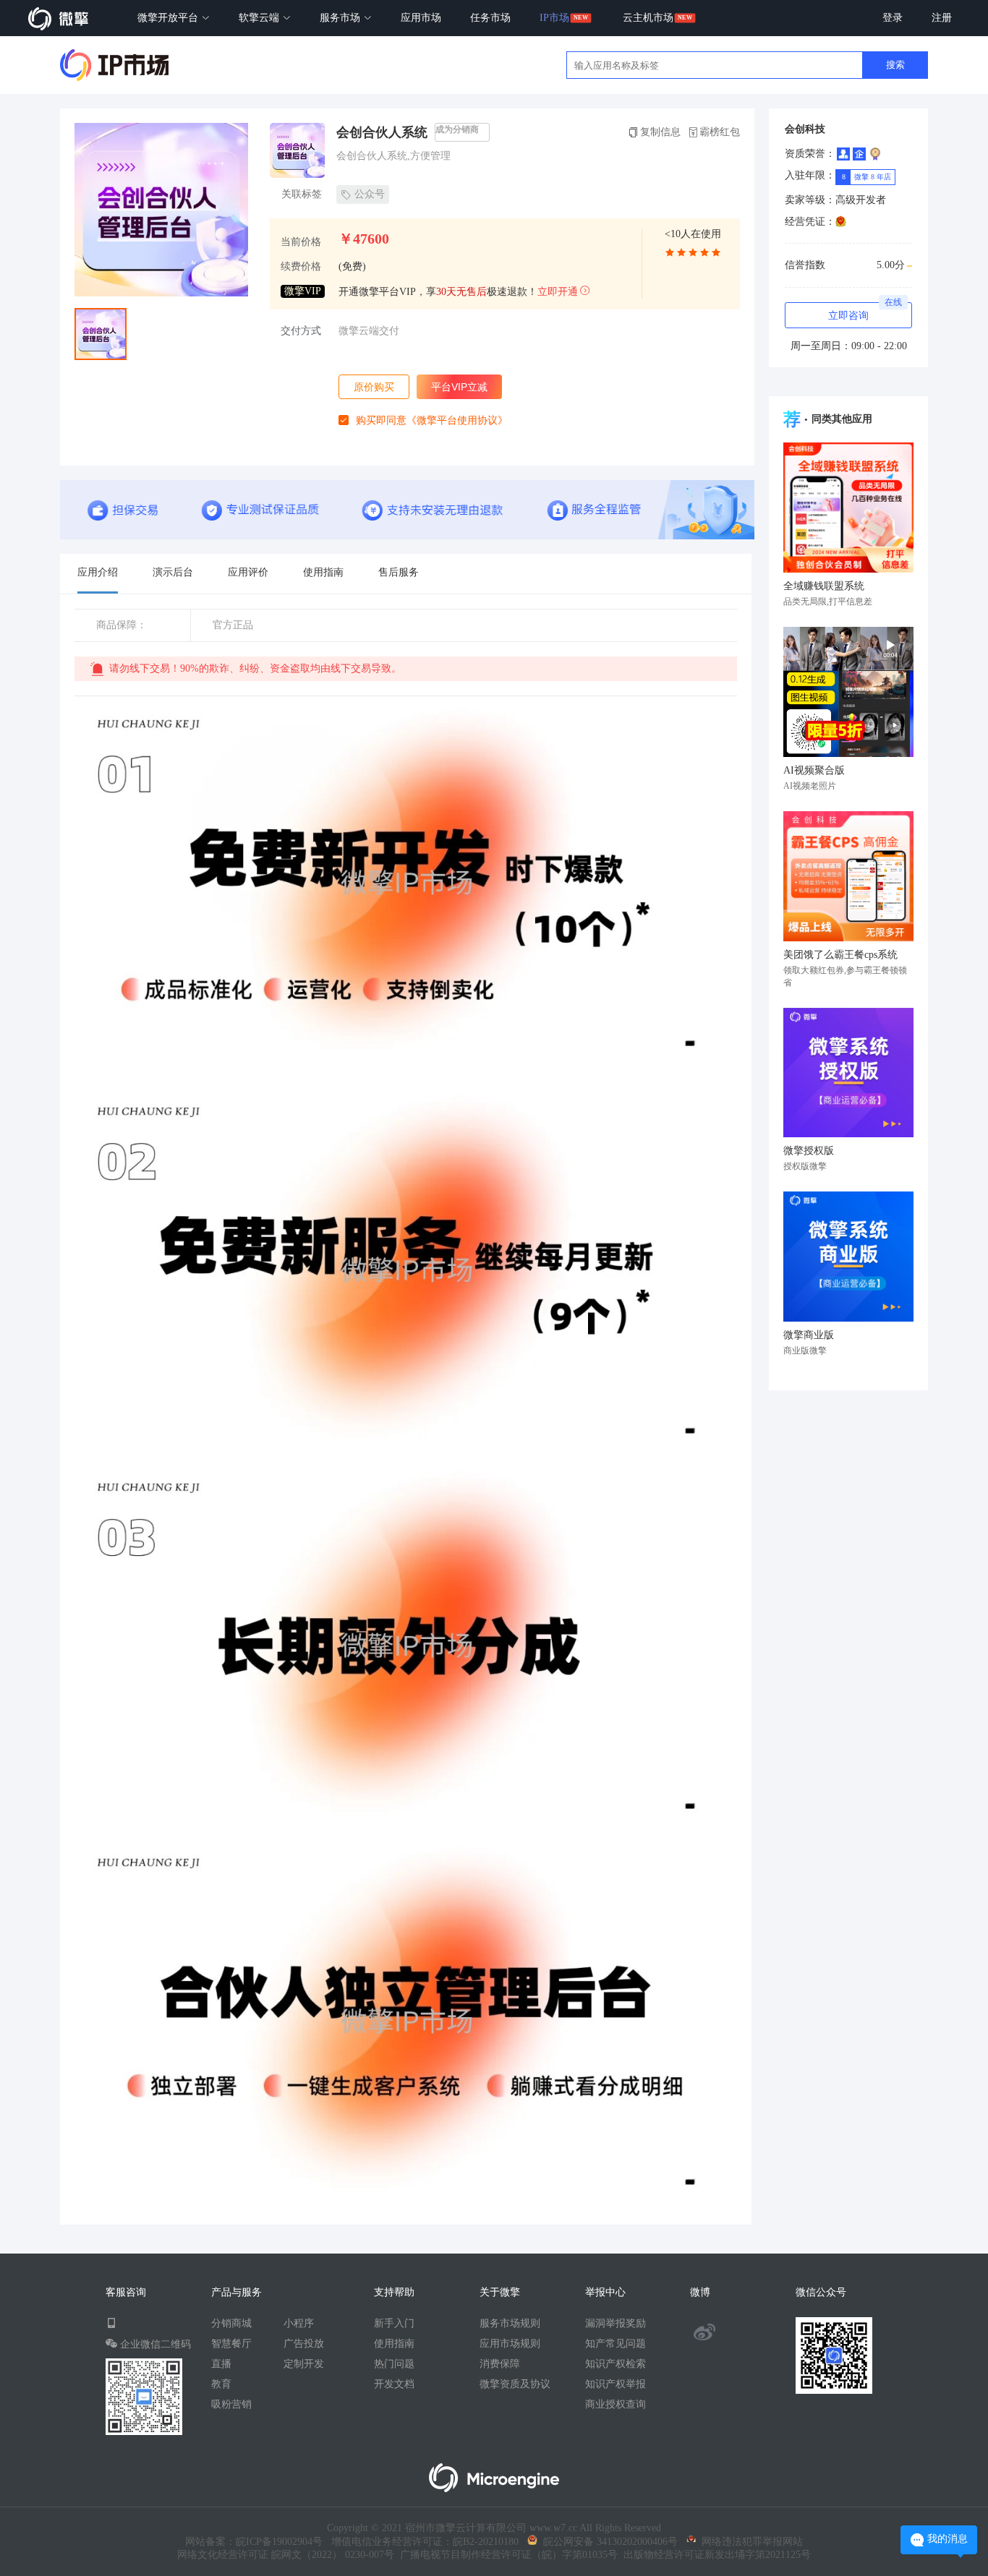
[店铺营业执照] (841, 222)
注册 (942, 18)
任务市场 (490, 18)
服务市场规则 (510, 2323)
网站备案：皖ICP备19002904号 (254, 2542)
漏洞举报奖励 (616, 2323)
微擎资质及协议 (515, 2384)
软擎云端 (260, 18)
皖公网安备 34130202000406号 (608, 2542)
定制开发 (304, 2364)
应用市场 (421, 18)
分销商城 (231, 2323)
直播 (221, 2364)
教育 (221, 2384)
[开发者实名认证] (843, 154)
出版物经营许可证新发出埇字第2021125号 (714, 2555)
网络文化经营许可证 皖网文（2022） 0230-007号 (286, 2555)
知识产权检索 (616, 2364)
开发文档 (394, 2384)
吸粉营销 (231, 2404)
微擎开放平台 (169, 18)
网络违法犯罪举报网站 (749, 2542)
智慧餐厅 (231, 2344)
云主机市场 (648, 18)
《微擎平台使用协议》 (457, 420)
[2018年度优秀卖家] (875, 154)
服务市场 (341, 18)
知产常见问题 (616, 2344)
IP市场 (554, 18)
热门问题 (394, 2364)
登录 (893, 18)
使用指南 (394, 2344)
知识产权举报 (616, 2384)
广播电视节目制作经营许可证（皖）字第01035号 (506, 2555)
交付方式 (301, 331)
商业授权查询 (616, 2404)
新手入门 (394, 2323)
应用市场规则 (510, 2344)
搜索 (895, 65)
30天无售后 (461, 292)
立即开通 (558, 292)
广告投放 (304, 2344)
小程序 (299, 2323)
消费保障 (500, 2364)
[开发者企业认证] (859, 154)
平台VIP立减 (459, 387)
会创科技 (805, 129)
